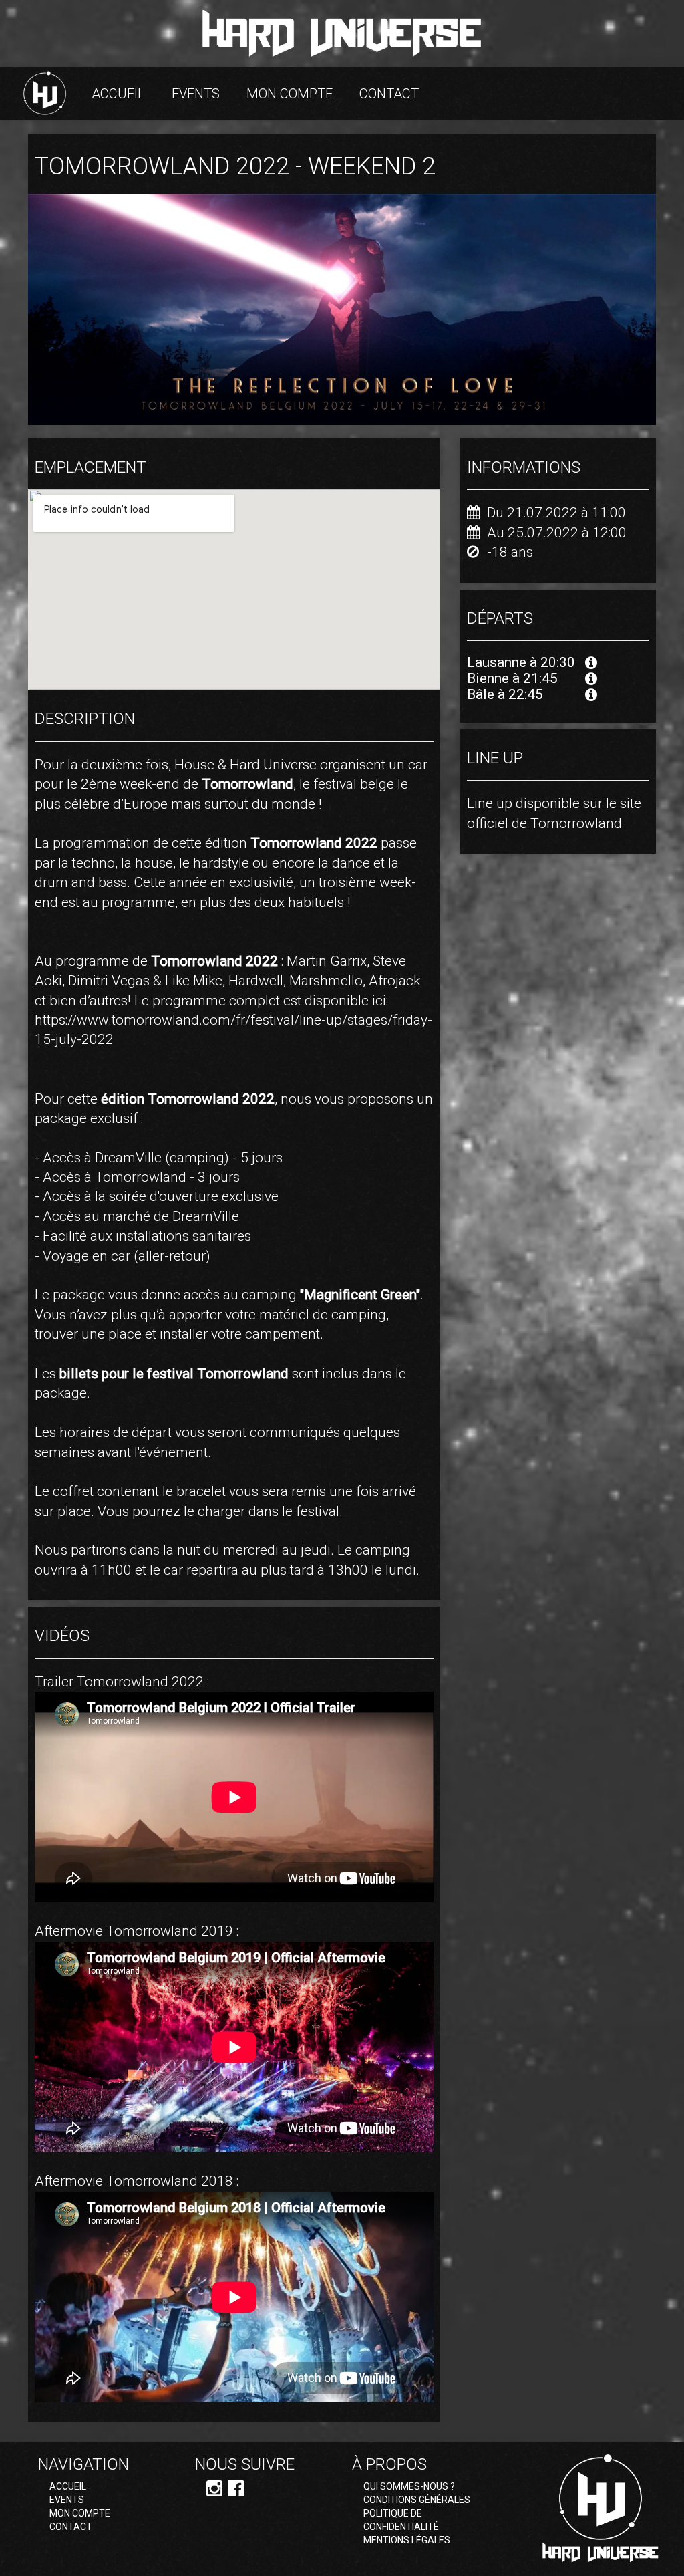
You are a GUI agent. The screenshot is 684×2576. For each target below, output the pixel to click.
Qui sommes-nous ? (409, 2486)
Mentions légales (407, 2540)
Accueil (118, 94)
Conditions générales (417, 2500)
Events (196, 94)
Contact (389, 94)
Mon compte (290, 94)
